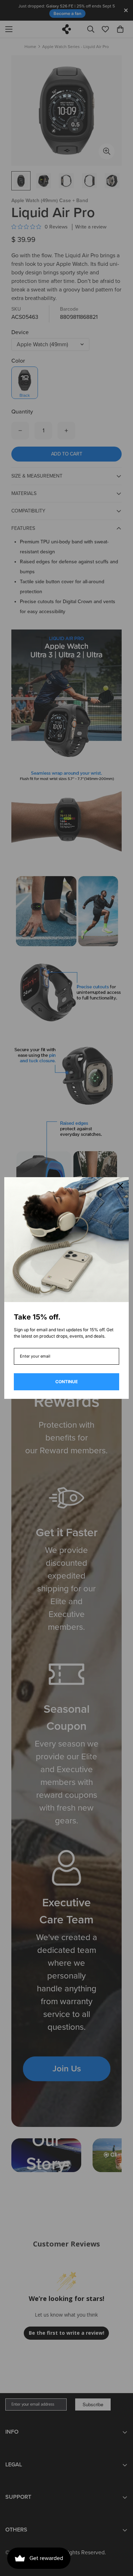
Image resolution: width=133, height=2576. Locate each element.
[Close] (120, 1186)
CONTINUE (66, 1382)
